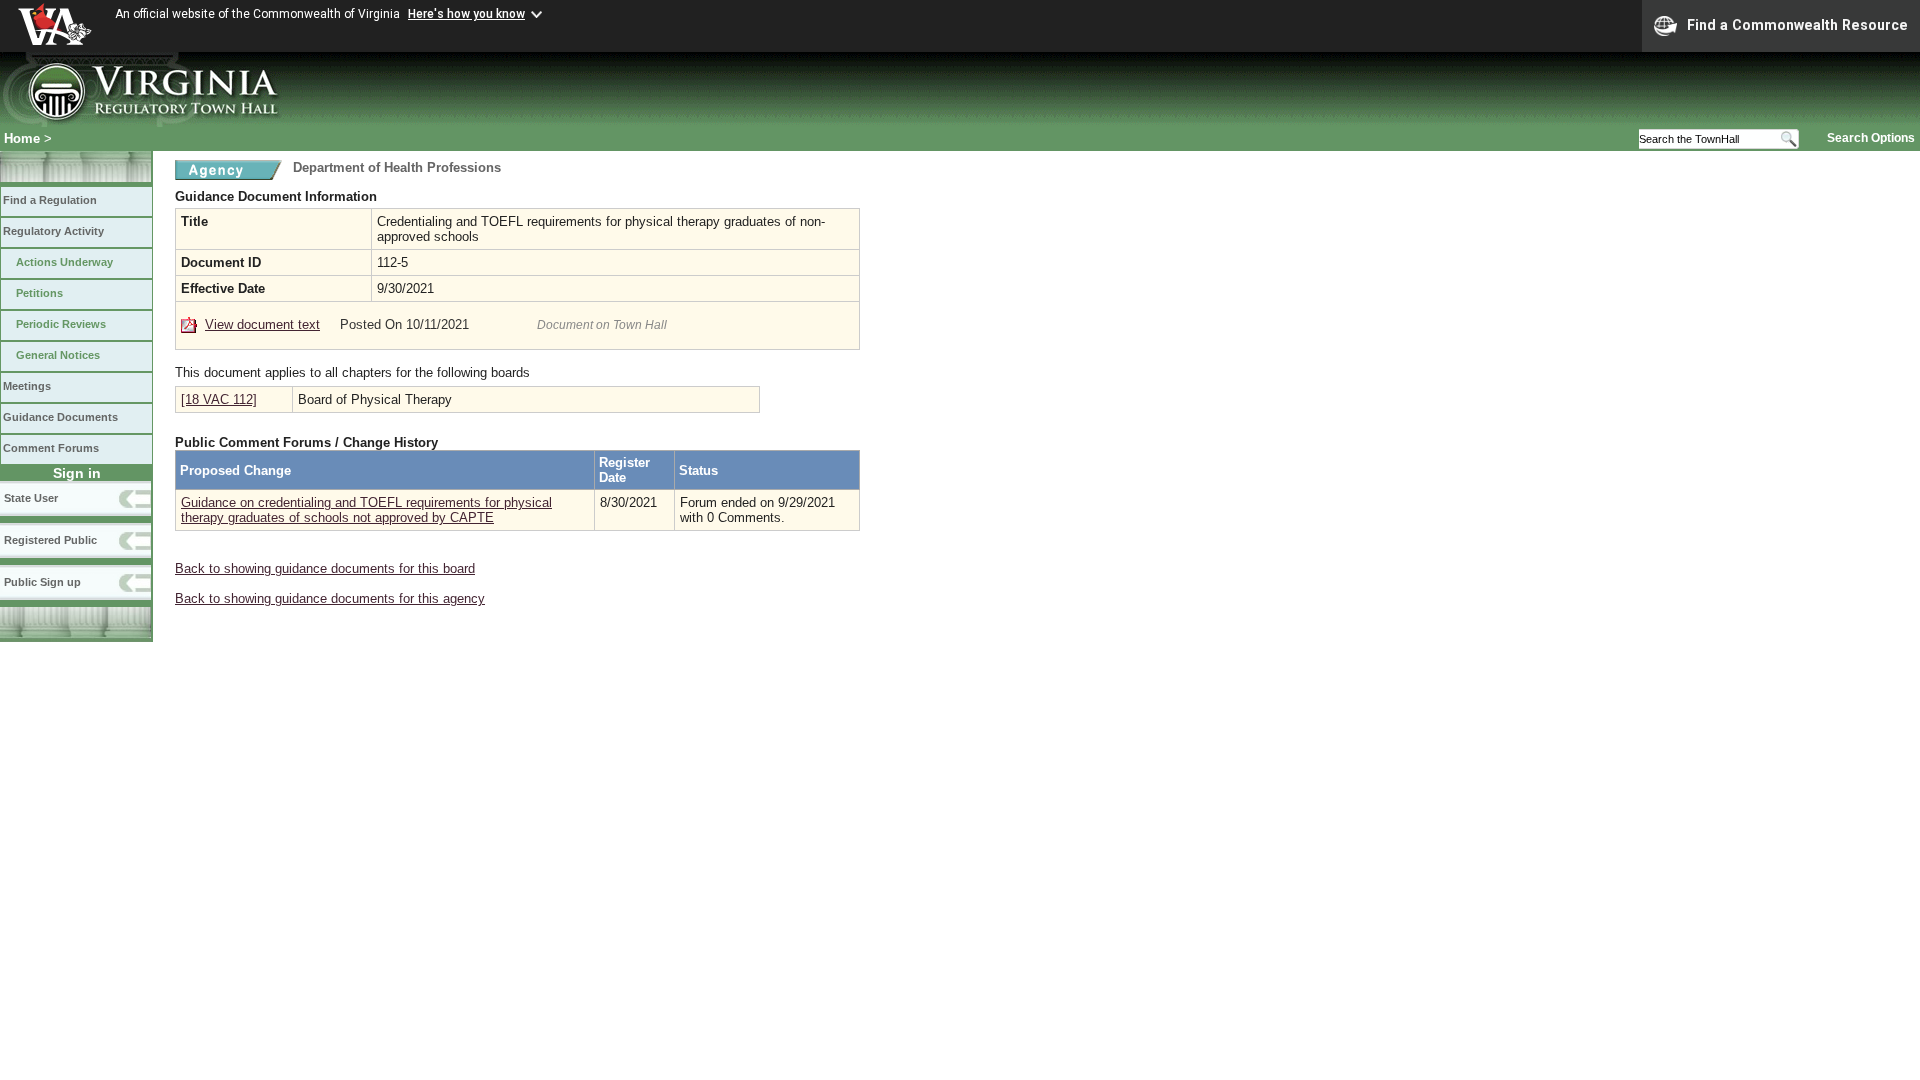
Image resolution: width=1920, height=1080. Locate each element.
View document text (262, 324)
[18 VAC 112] (219, 399)
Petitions (39, 293)
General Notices (58, 355)
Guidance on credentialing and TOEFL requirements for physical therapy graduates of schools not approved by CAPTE (366, 510)
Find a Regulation (50, 200)
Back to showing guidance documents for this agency (330, 598)
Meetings (27, 386)
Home (22, 138)
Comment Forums (51, 448)
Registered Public (50, 540)
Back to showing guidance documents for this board (325, 568)
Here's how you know (466, 14)
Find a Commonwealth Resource (1797, 25)
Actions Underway (64, 262)
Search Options (1871, 138)
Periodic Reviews (61, 324)
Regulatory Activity (53, 231)
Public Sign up (42, 582)
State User (31, 498)
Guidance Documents (60, 417)
